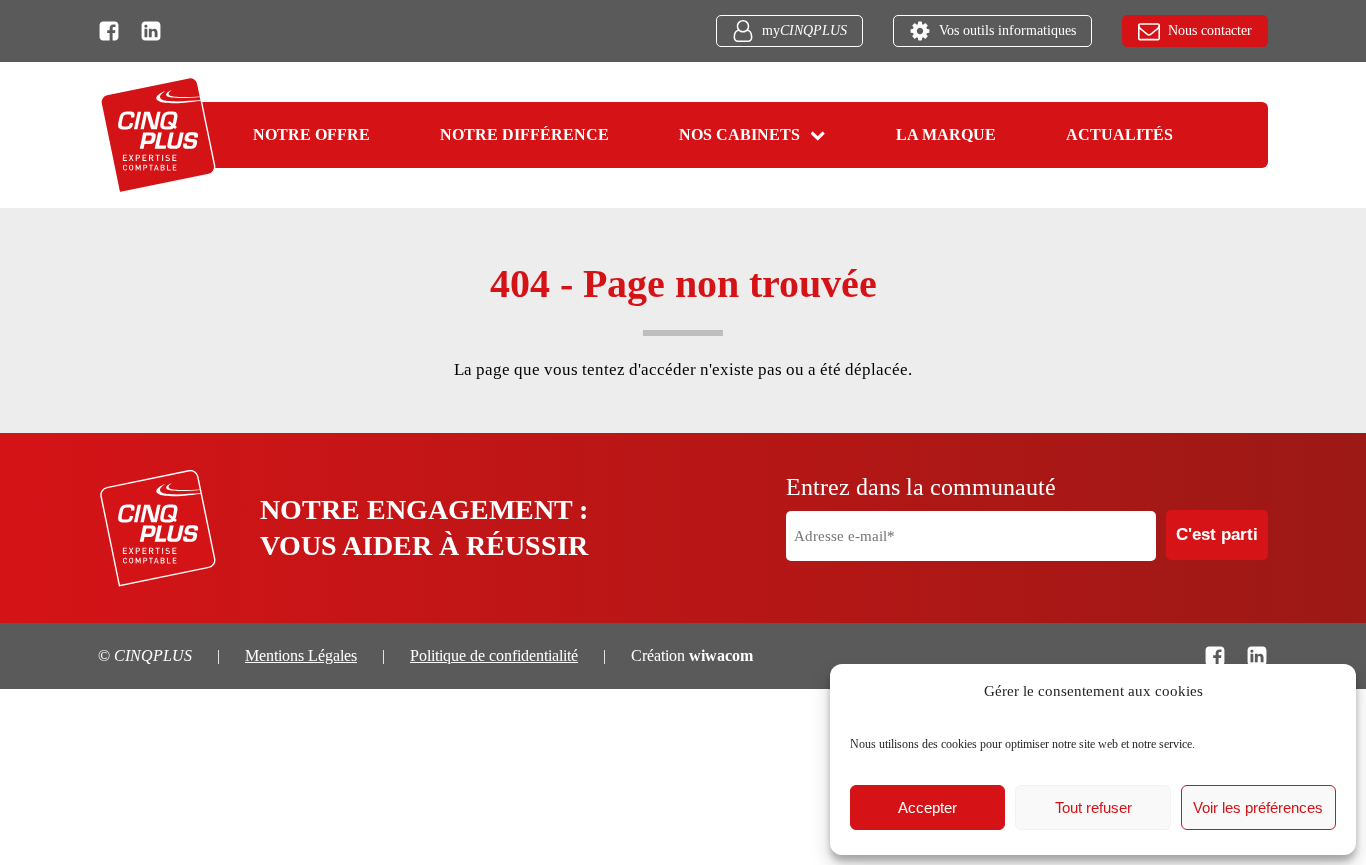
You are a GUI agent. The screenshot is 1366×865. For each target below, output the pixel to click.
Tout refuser (1093, 807)
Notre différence (524, 134)
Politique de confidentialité (494, 655)
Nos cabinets (739, 134)
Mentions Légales (301, 655)
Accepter (927, 807)
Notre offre (311, 134)
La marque (946, 134)
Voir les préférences (1258, 807)
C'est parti (1217, 534)
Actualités (1119, 134)
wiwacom (721, 655)
